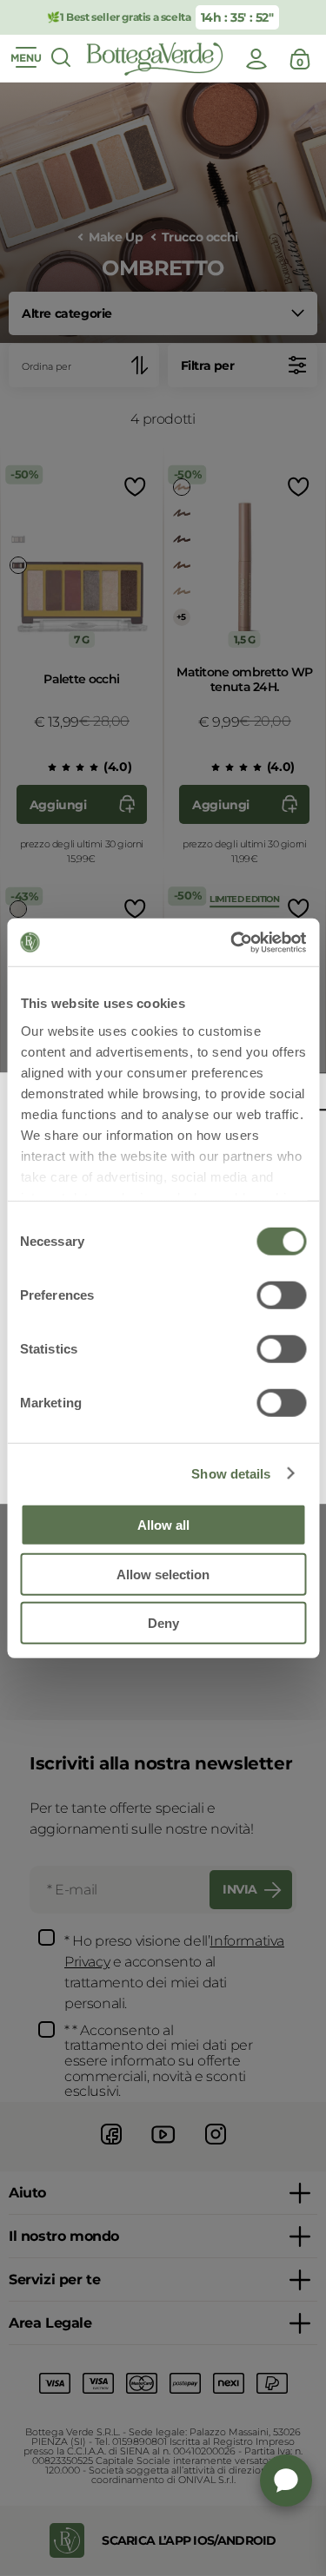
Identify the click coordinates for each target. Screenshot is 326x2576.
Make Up (116, 237)
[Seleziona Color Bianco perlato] (18, 909)
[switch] (281, 1295)
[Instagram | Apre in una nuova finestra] (216, 2147)
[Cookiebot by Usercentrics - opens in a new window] (232, 942)
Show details (231, 1473)
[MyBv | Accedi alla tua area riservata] (256, 59)
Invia (240, 1889)
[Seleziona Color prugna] (182, 539)
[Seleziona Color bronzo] (182, 565)
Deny (163, 1623)
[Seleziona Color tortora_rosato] (182, 513)
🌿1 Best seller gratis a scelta (119, 17)
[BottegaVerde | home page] (155, 59)
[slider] (66, 768)
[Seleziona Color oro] (182, 591)
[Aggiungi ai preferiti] (134, 487)
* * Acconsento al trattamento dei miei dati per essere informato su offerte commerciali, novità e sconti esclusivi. (158, 2061)
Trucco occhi (200, 237)
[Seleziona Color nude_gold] (18, 539)
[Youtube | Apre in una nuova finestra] (163, 2147)
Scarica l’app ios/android (189, 2540)
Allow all (163, 1525)
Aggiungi (58, 805)
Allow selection (163, 1574)
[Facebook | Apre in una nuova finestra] (111, 2147)
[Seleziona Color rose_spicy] (18, 565)
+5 (181, 617)
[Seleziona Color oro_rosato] (182, 487)
